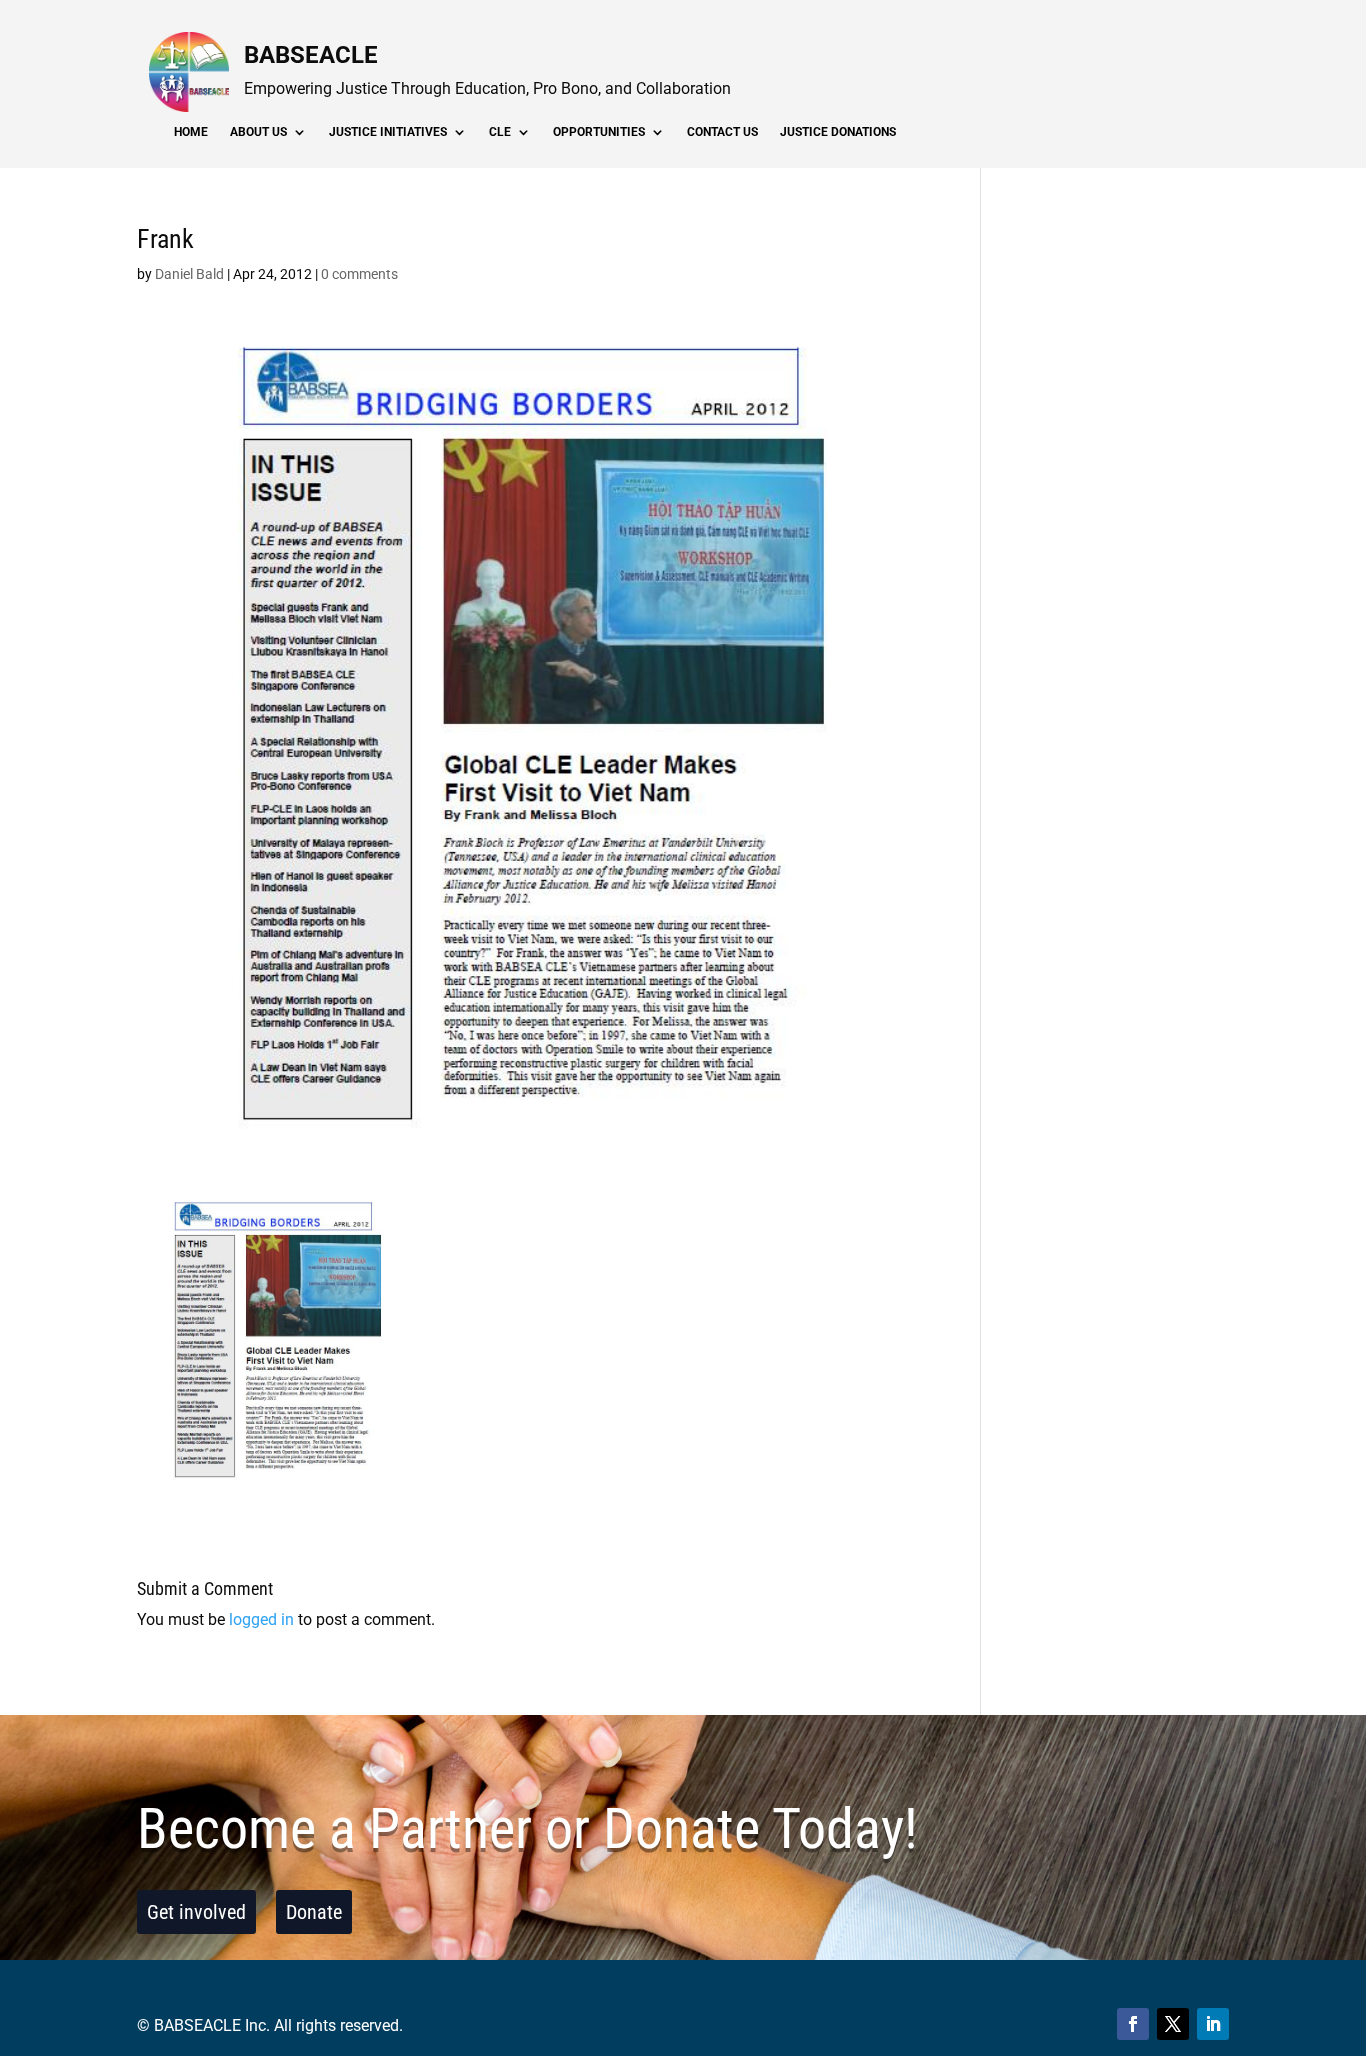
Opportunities (599, 132)
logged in (261, 1619)
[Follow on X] (1173, 2024)
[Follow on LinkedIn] (1213, 2024)
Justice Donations (838, 132)
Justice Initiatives (388, 132)
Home (191, 132)
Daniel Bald (189, 274)
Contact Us (722, 132)
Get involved (196, 1912)
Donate (314, 1912)
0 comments (359, 274)
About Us (258, 132)
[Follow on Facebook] (1133, 2024)
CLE (500, 132)
